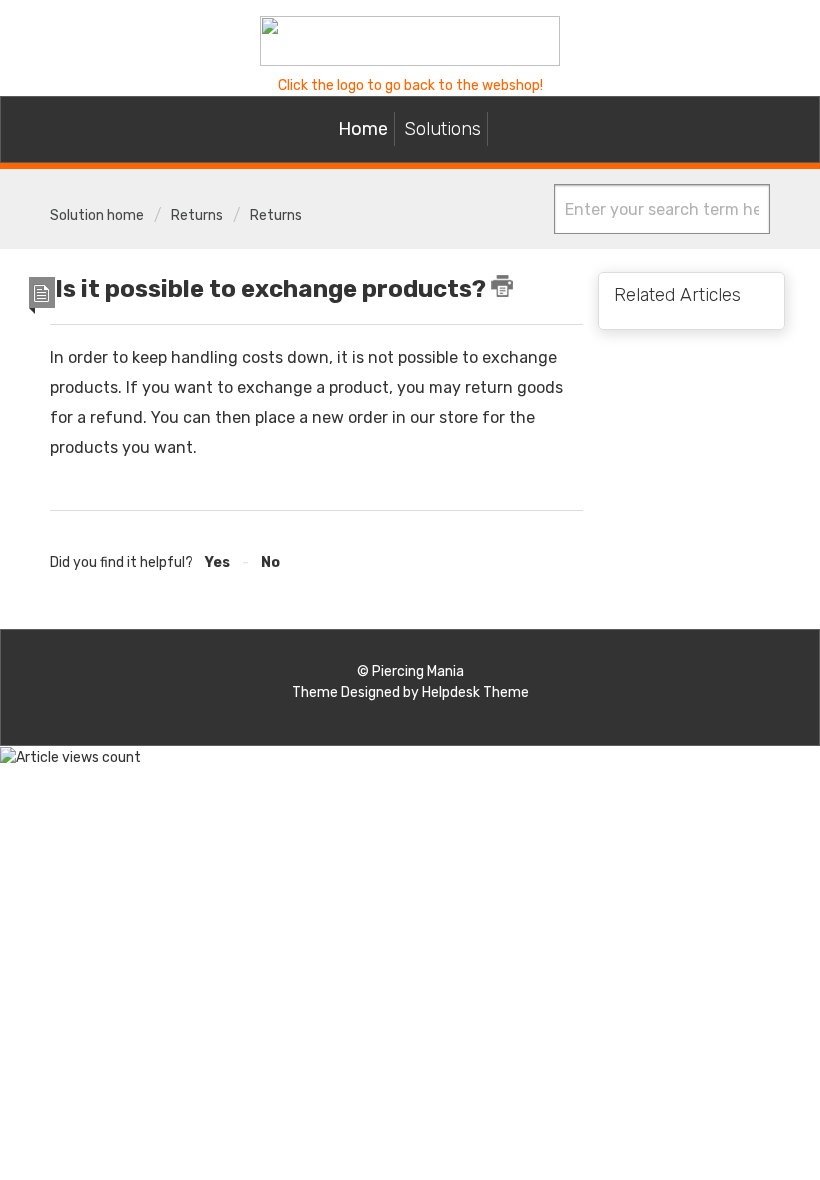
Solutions (442, 129)
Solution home (98, 215)
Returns (197, 215)
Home (363, 129)
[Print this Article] (502, 286)
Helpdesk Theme (475, 692)
